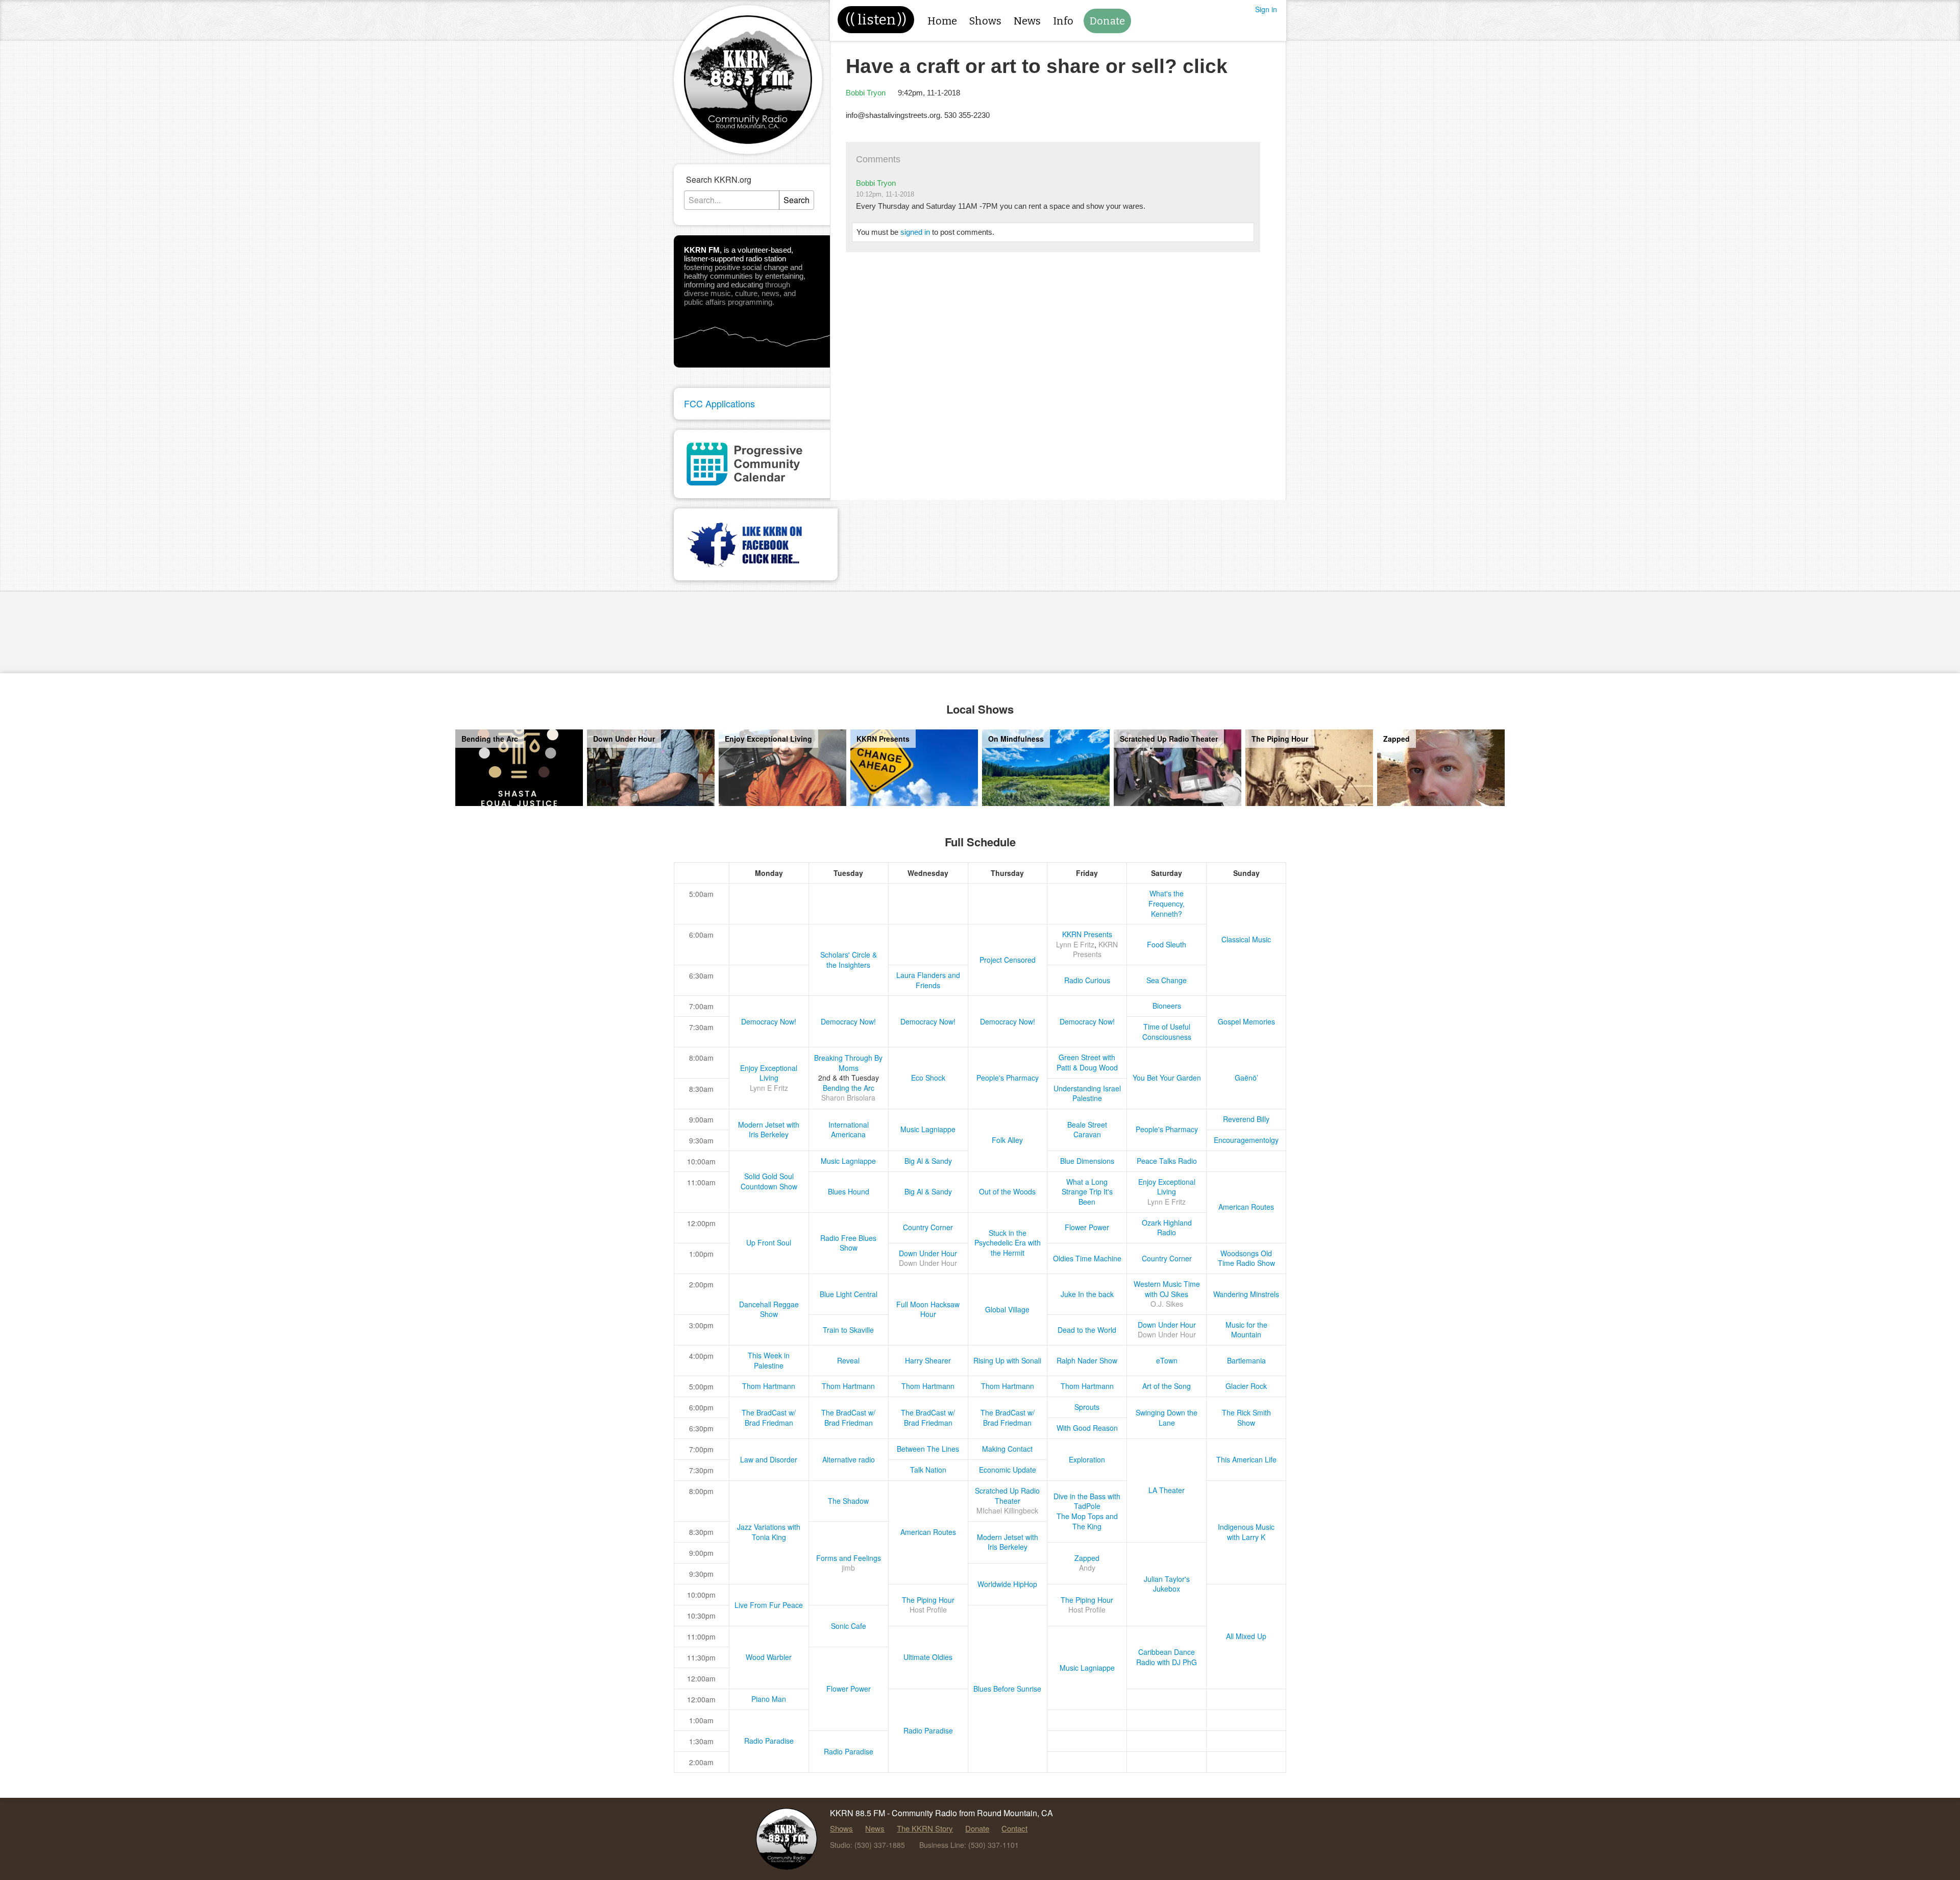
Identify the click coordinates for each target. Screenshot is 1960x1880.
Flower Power (1087, 1227)
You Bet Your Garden (1167, 1078)
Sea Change (1167, 980)
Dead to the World (1087, 1330)
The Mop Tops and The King (1087, 1521)
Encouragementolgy (1246, 1140)
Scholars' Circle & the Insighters (849, 960)
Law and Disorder (769, 1459)
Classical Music (1246, 939)
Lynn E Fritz (1075, 944)
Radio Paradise (928, 1730)
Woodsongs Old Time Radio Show (1246, 1258)
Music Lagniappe (928, 1129)
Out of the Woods (1007, 1191)
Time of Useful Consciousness (1167, 1032)
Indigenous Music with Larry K (1246, 1532)
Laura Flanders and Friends (928, 980)
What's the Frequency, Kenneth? (1167, 903)
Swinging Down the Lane (1167, 1418)
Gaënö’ (1246, 1078)
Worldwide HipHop (1007, 1584)
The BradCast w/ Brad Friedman (769, 1418)
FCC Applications (719, 403)
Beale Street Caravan (1087, 1130)
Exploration (1087, 1459)
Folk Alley (1007, 1140)
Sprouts (1087, 1407)
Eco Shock (928, 1078)
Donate (1107, 21)
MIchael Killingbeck (1007, 1510)
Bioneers (1167, 1006)
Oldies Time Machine (1087, 1258)
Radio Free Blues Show (848, 1243)
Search (797, 200)
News (1027, 21)
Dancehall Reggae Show (769, 1309)
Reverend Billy (1246, 1119)
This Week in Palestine (769, 1360)
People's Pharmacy (1008, 1078)
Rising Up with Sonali (1007, 1360)
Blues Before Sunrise (1007, 1689)
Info (1063, 21)
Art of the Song (1167, 1386)
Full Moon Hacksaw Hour (928, 1309)
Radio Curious (1087, 980)
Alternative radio (849, 1459)
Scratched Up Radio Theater (1007, 1496)
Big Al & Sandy (928, 1161)
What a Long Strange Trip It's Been (1087, 1192)
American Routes (1246, 1207)
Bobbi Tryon (866, 93)
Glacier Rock (1246, 1386)
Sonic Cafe (849, 1626)
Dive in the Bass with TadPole (1087, 1501)
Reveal (848, 1360)
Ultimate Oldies (928, 1657)
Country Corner (928, 1227)
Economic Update (1008, 1470)
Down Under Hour (928, 1253)
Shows (985, 21)
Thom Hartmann (769, 1386)
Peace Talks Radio (1167, 1161)
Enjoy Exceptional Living (769, 1073)
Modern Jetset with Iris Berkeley (769, 1130)
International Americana (849, 1130)
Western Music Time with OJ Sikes (1167, 1289)
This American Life (1246, 1459)
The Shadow (848, 1501)
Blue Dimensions (1087, 1161)
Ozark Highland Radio (1167, 1228)
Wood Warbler (769, 1657)
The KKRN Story (925, 1828)
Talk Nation (928, 1470)
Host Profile (928, 1609)
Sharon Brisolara (848, 1097)
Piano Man (769, 1699)
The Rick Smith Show (1246, 1418)
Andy (1087, 1568)
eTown (1167, 1360)
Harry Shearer (928, 1360)
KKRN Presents (1087, 934)
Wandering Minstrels (1246, 1294)
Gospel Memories (1246, 1021)
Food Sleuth (1167, 944)
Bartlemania (1246, 1360)
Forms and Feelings (849, 1558)
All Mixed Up (1246, 1636)
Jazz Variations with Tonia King (769, 1532)
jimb (848, 1568)
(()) (876, 20)
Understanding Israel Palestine (1087, 1093)
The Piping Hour (928, 1600)
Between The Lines (928, 1449)
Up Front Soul (769, 1242)
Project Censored (1008, 960)
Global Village (1007, 1309)
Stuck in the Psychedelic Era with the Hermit (1008, 1243)
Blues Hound (849, 1191)
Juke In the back (1087, 1294)
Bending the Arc (849, 1088)
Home (942, 21)
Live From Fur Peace (769, 1605)
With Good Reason (1087, 1428)
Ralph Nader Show (1087, 1360)
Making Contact (1007, 1449)
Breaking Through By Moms (848, 1063)
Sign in (1266, 9)
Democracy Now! (769, 1021)
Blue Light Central (849, 1294)
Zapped (1087, 1558)
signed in (915, 232)
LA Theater (1167, 1490)
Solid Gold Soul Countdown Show (769, 1181)
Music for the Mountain (1246, 1330)
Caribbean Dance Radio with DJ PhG (1167, 1657)
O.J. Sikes (1167, 1304)
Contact (1014, 1828)
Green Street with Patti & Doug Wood (1087, 1062)
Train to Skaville (848, 1330)
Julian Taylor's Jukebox (1167, 1584)
